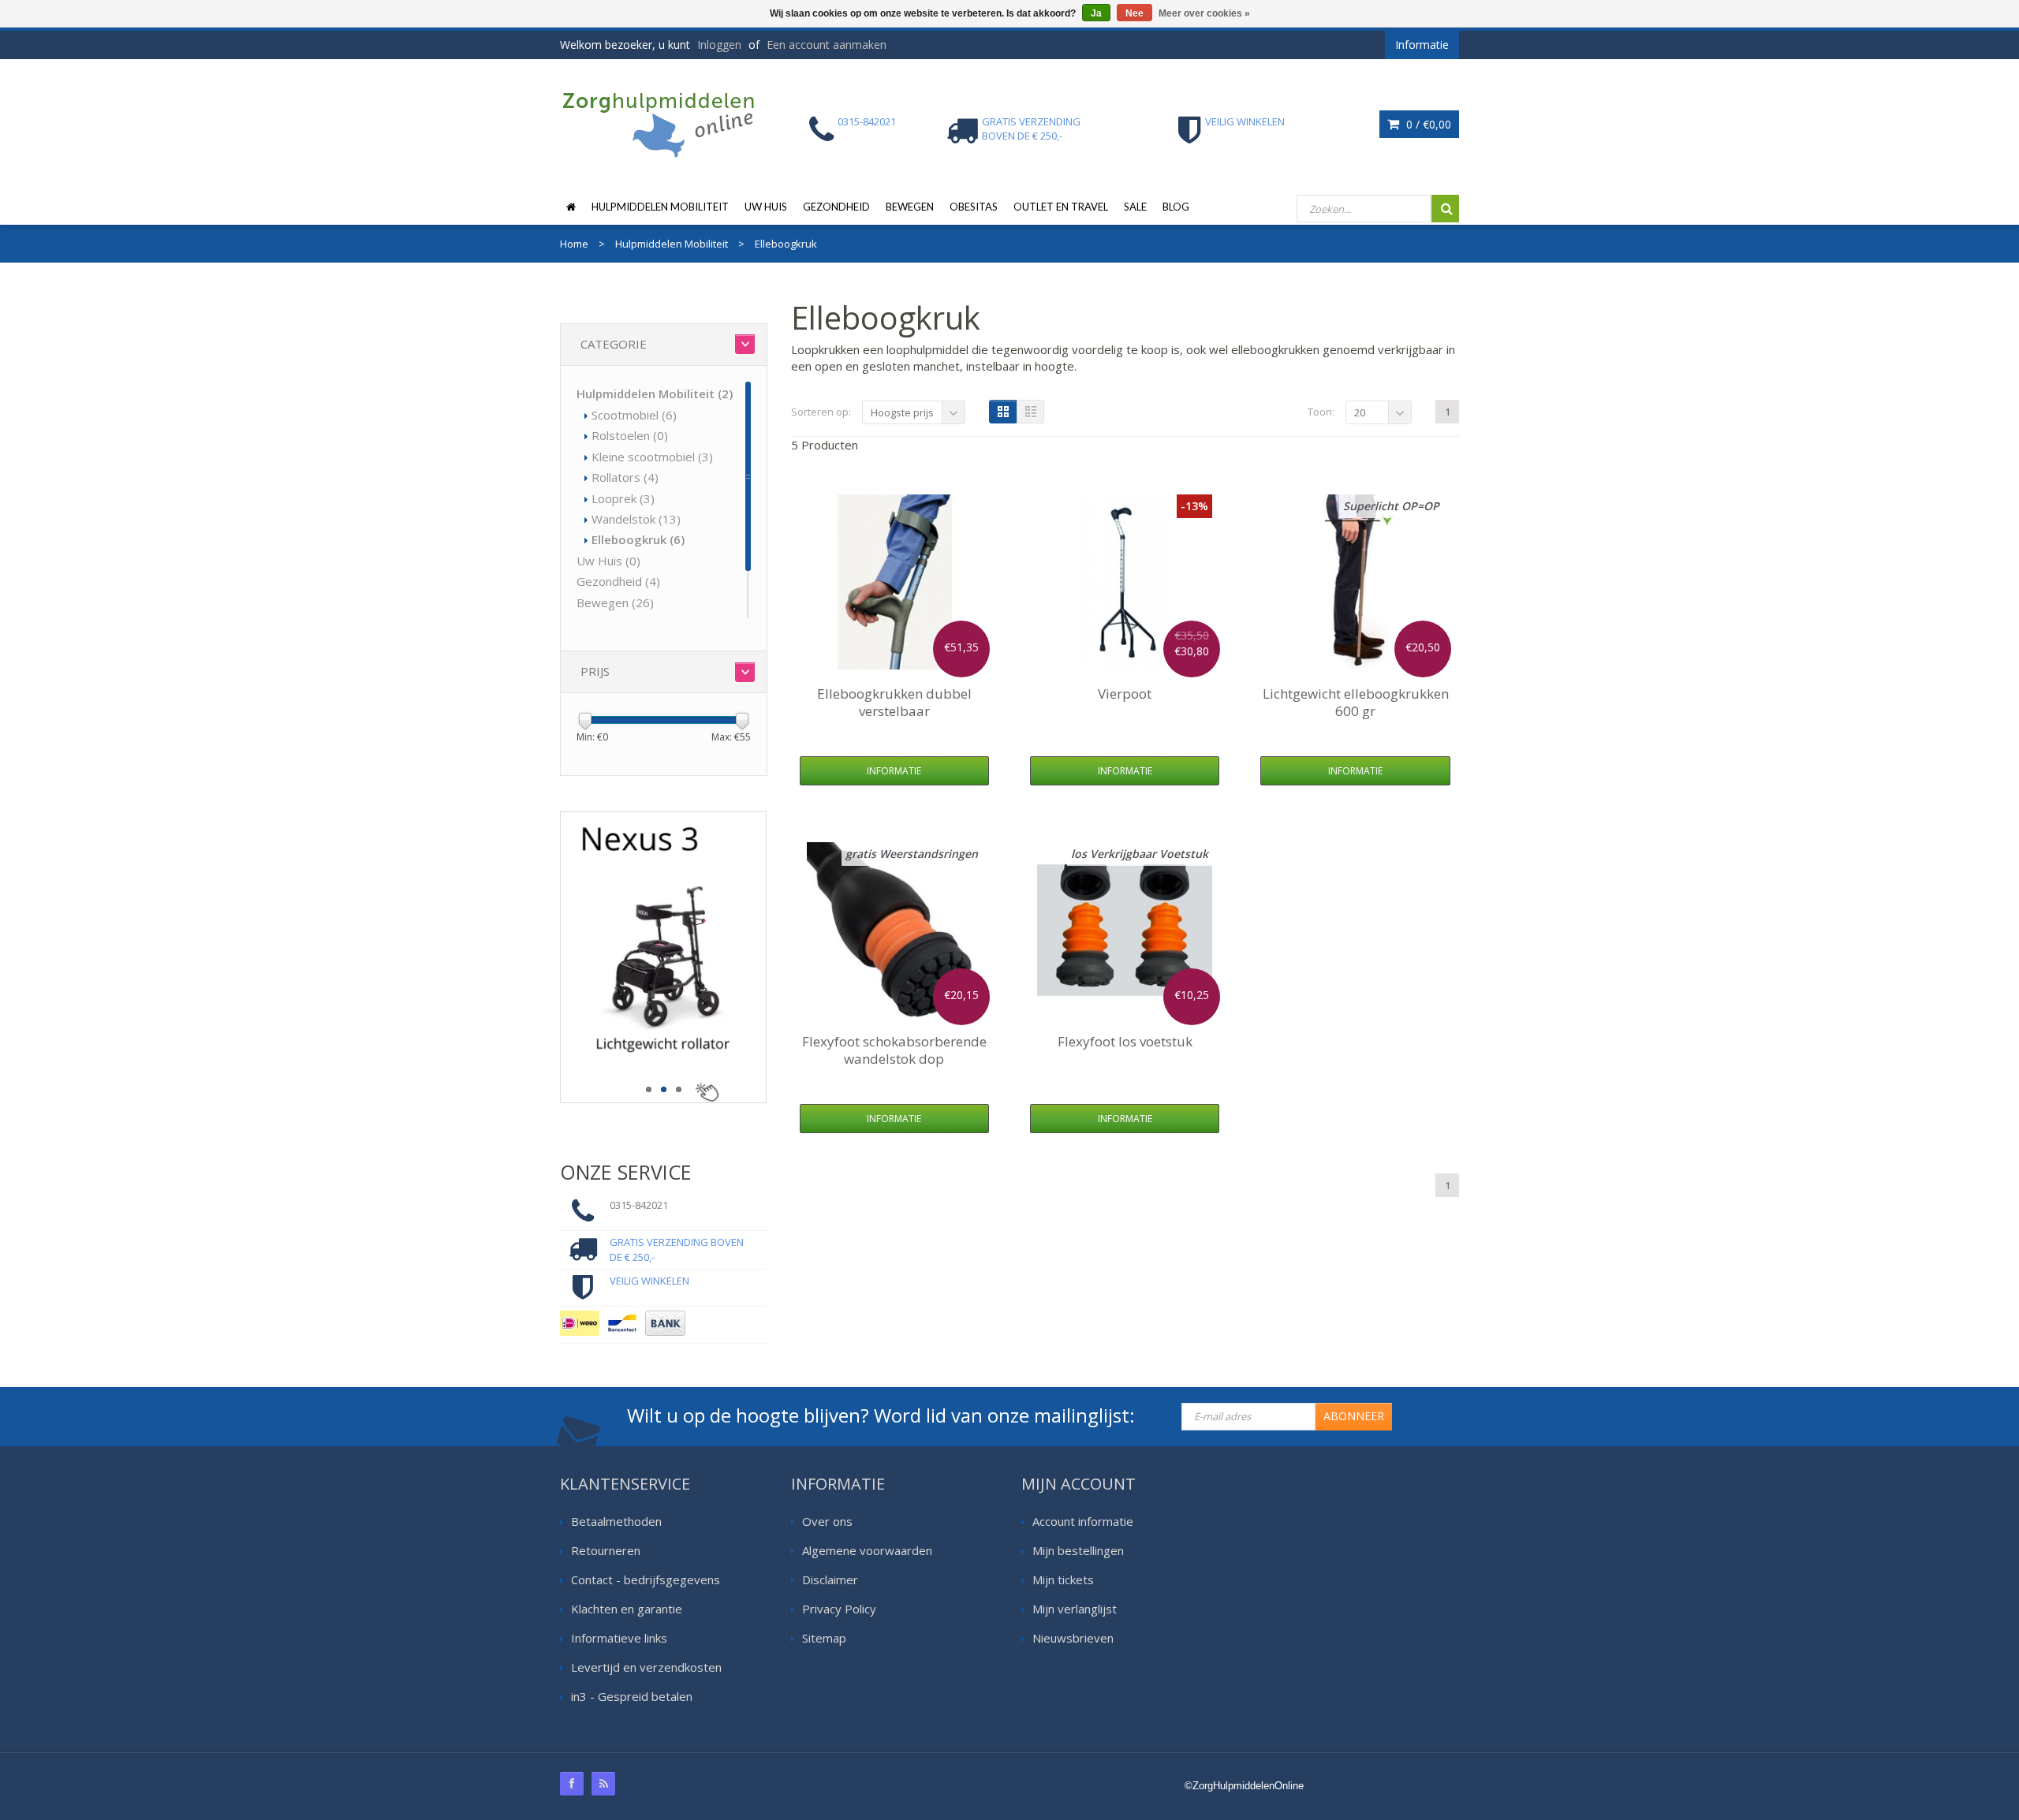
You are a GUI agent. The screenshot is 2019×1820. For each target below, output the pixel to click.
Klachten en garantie (627, 1609)
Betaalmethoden (616, 1521)
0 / (1427, 124)
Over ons (827, 1521)
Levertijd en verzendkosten (646, 1667)
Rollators (625, 477)
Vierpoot (1125, 694)
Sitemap (824, 1638)
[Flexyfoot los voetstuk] (1125, 930)
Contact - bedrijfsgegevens (646, 1579)
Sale (1135, 207)
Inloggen (719, 45)
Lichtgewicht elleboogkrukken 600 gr (1356, 702)
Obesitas (974, 207)
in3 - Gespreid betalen (632, 1696)
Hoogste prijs (902, 412)
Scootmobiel (634, 415)
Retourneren (606, 1550)
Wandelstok (636, 519)
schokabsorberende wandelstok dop (894, 1050)
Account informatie (1083, 1521)
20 (1360, 412)
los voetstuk (1125, 1041)
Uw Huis (766, 207)
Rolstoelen (630, 435)
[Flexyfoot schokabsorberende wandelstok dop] (894, 930)
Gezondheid (836, 207)
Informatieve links (619, 1638)
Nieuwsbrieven (1073, 1638)
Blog (1176, 207)
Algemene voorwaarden (867, 1550)
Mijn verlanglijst (1075, 1609)
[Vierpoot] (1125, 582)
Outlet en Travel (1061, 207)
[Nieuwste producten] (603, 1784)
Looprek (623, 498)
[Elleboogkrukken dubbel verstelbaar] (894, 582)
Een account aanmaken (827, 45)
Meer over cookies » (1204, 13)
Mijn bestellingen (1078, 1550)
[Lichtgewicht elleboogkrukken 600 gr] (1356, 582)
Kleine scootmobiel (652, 457)
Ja (1096, 13)
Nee (1135, 13)
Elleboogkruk (638, 539)
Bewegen (910, 207)
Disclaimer (830, 1579)
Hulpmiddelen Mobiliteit (660, 207)
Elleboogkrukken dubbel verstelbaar (894, 702)
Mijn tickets (1063, 1579)
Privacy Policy (839, 1609)
